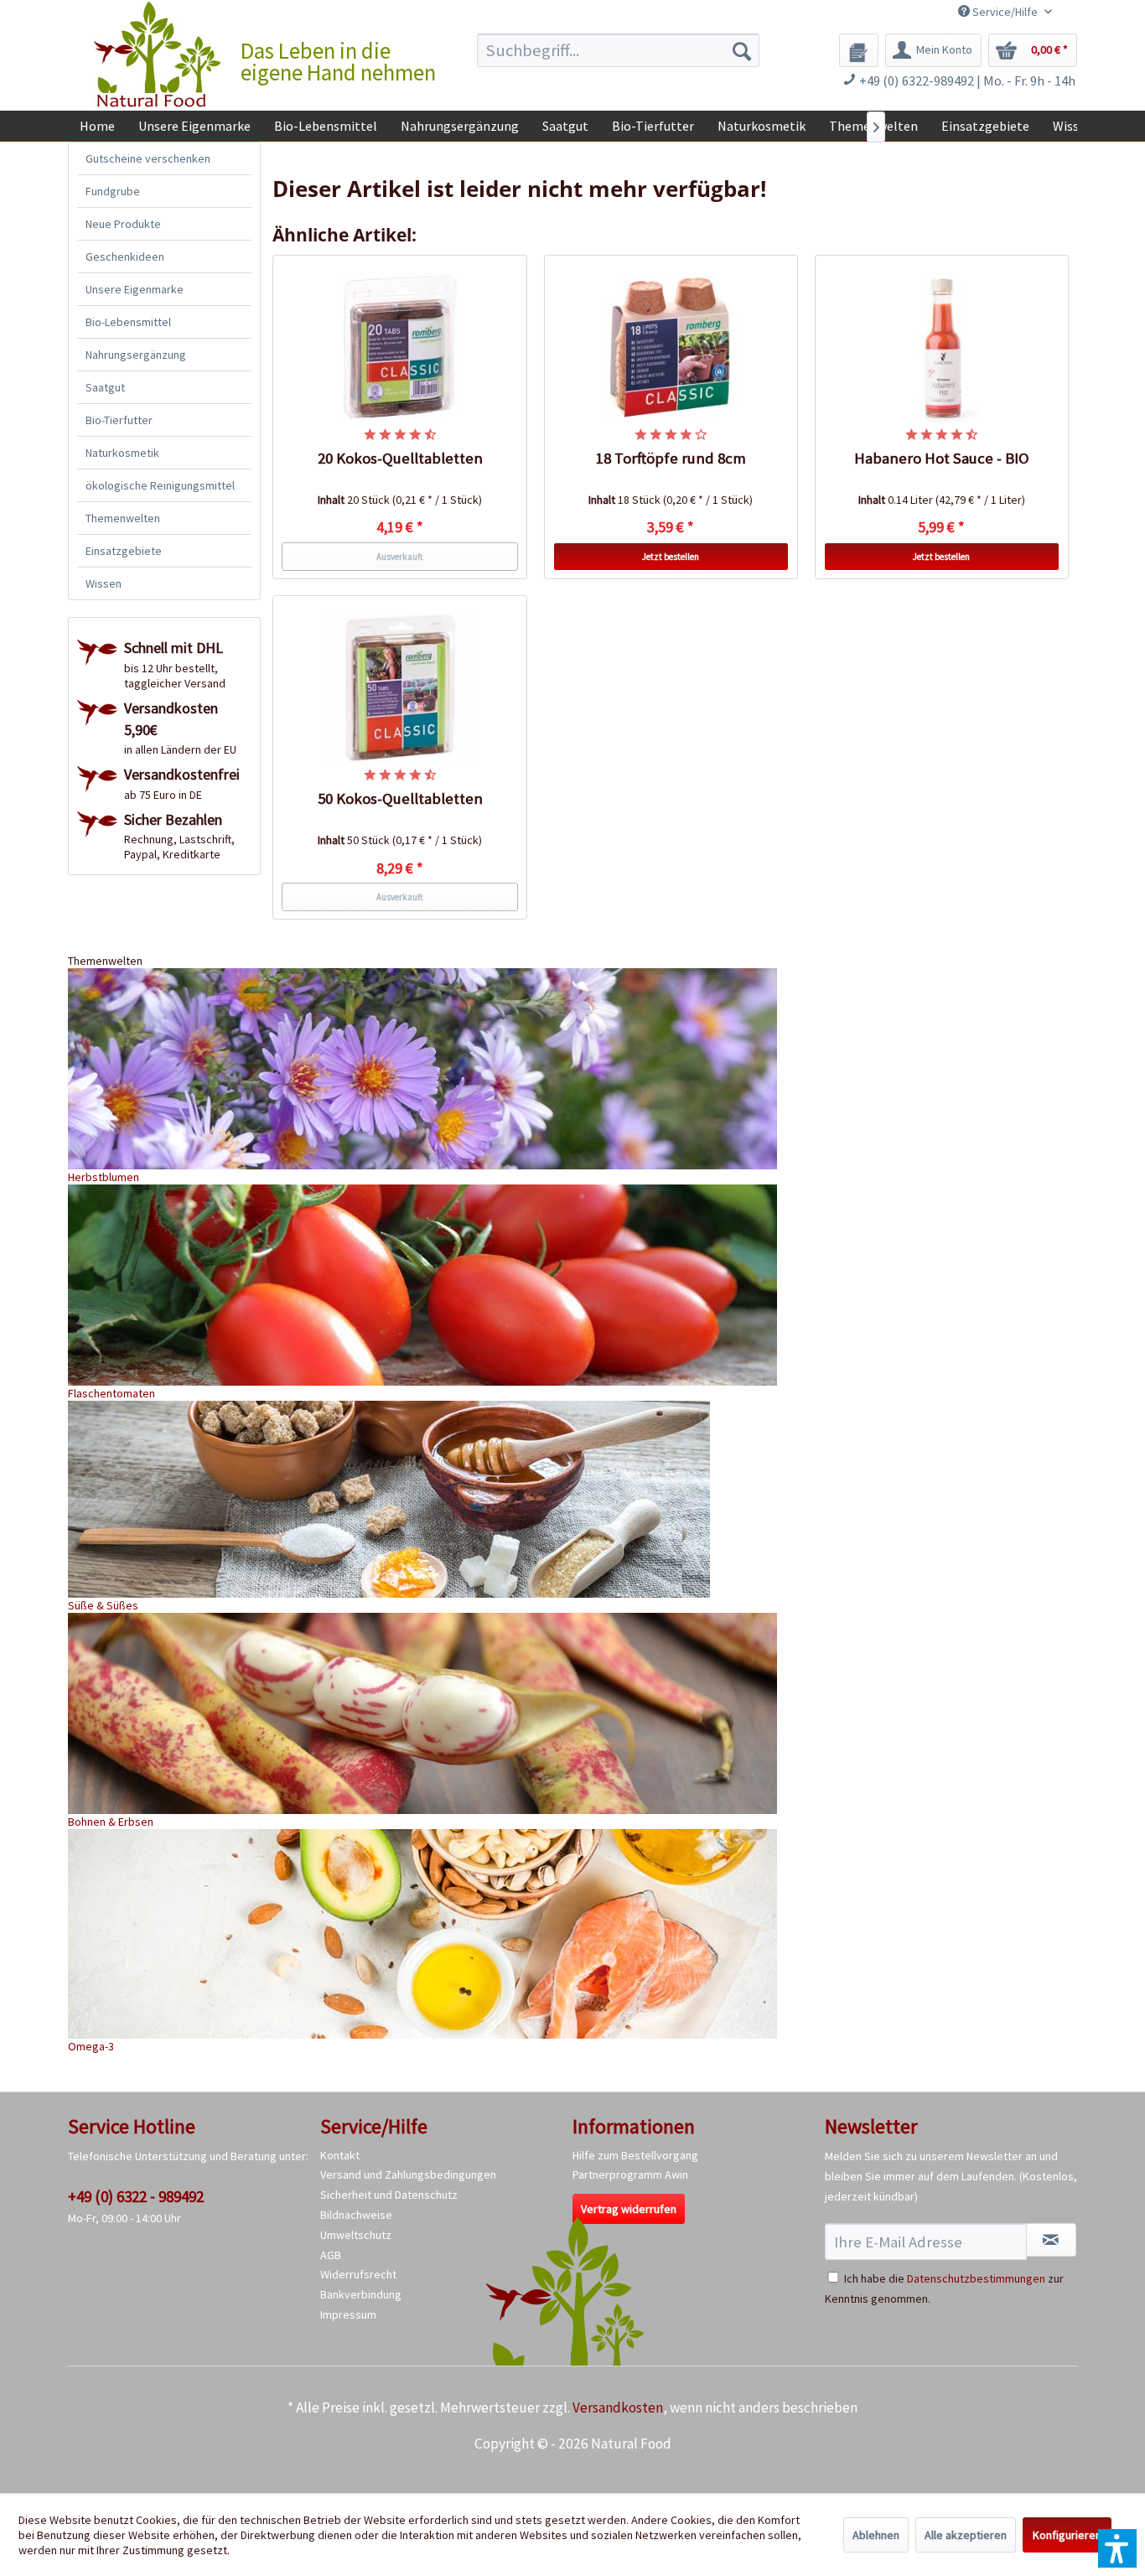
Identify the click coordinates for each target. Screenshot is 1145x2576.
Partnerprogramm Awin (630, 2174)
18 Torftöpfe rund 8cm (671, 458)
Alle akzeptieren (966, 2535)
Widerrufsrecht (358, 2274)
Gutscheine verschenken (148, 158)
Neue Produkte (123, 224)
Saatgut (105, 387)
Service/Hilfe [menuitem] (1005, 12)
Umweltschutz (356, 2235)
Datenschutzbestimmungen (976, 2278)
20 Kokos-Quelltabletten (400, 458)
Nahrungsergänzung (136, 355)
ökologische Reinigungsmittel (160, 485)
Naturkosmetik (122, 453)
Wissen (104, 583)
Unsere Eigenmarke (135, 289)
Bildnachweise (356, 2215)
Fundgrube (113, 191)
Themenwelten (123, 518)
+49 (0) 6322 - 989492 (136, 2196)
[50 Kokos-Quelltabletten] (400, 688)
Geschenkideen (125, 257)
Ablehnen (876, 2535)
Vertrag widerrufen (629, 2209)
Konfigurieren (1067, 2535)
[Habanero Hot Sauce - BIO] (942, 348)
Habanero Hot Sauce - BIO (942, 458)
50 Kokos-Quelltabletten (400, 798)
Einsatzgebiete (124, 551)
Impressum (348, 2314)
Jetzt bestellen (671, 557)
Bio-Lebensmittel (128, 322)
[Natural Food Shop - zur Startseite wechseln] (158, 54)
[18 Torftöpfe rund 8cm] (671, 348)
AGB (331, 2255)
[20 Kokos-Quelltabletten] (400, 348)
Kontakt (340, 2155)
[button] (1117, 2548)
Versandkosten (618, 2408)
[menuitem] (618, 50)
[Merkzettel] (859, 50)
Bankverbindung (361, 2294)
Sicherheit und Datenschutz (389, 2195)
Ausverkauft (400, 557)
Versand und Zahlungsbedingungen (408, 2174)
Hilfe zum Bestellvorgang (635, 2155)
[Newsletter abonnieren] (1051, 2240)
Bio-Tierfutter (119, 420)
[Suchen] (742, 50)
